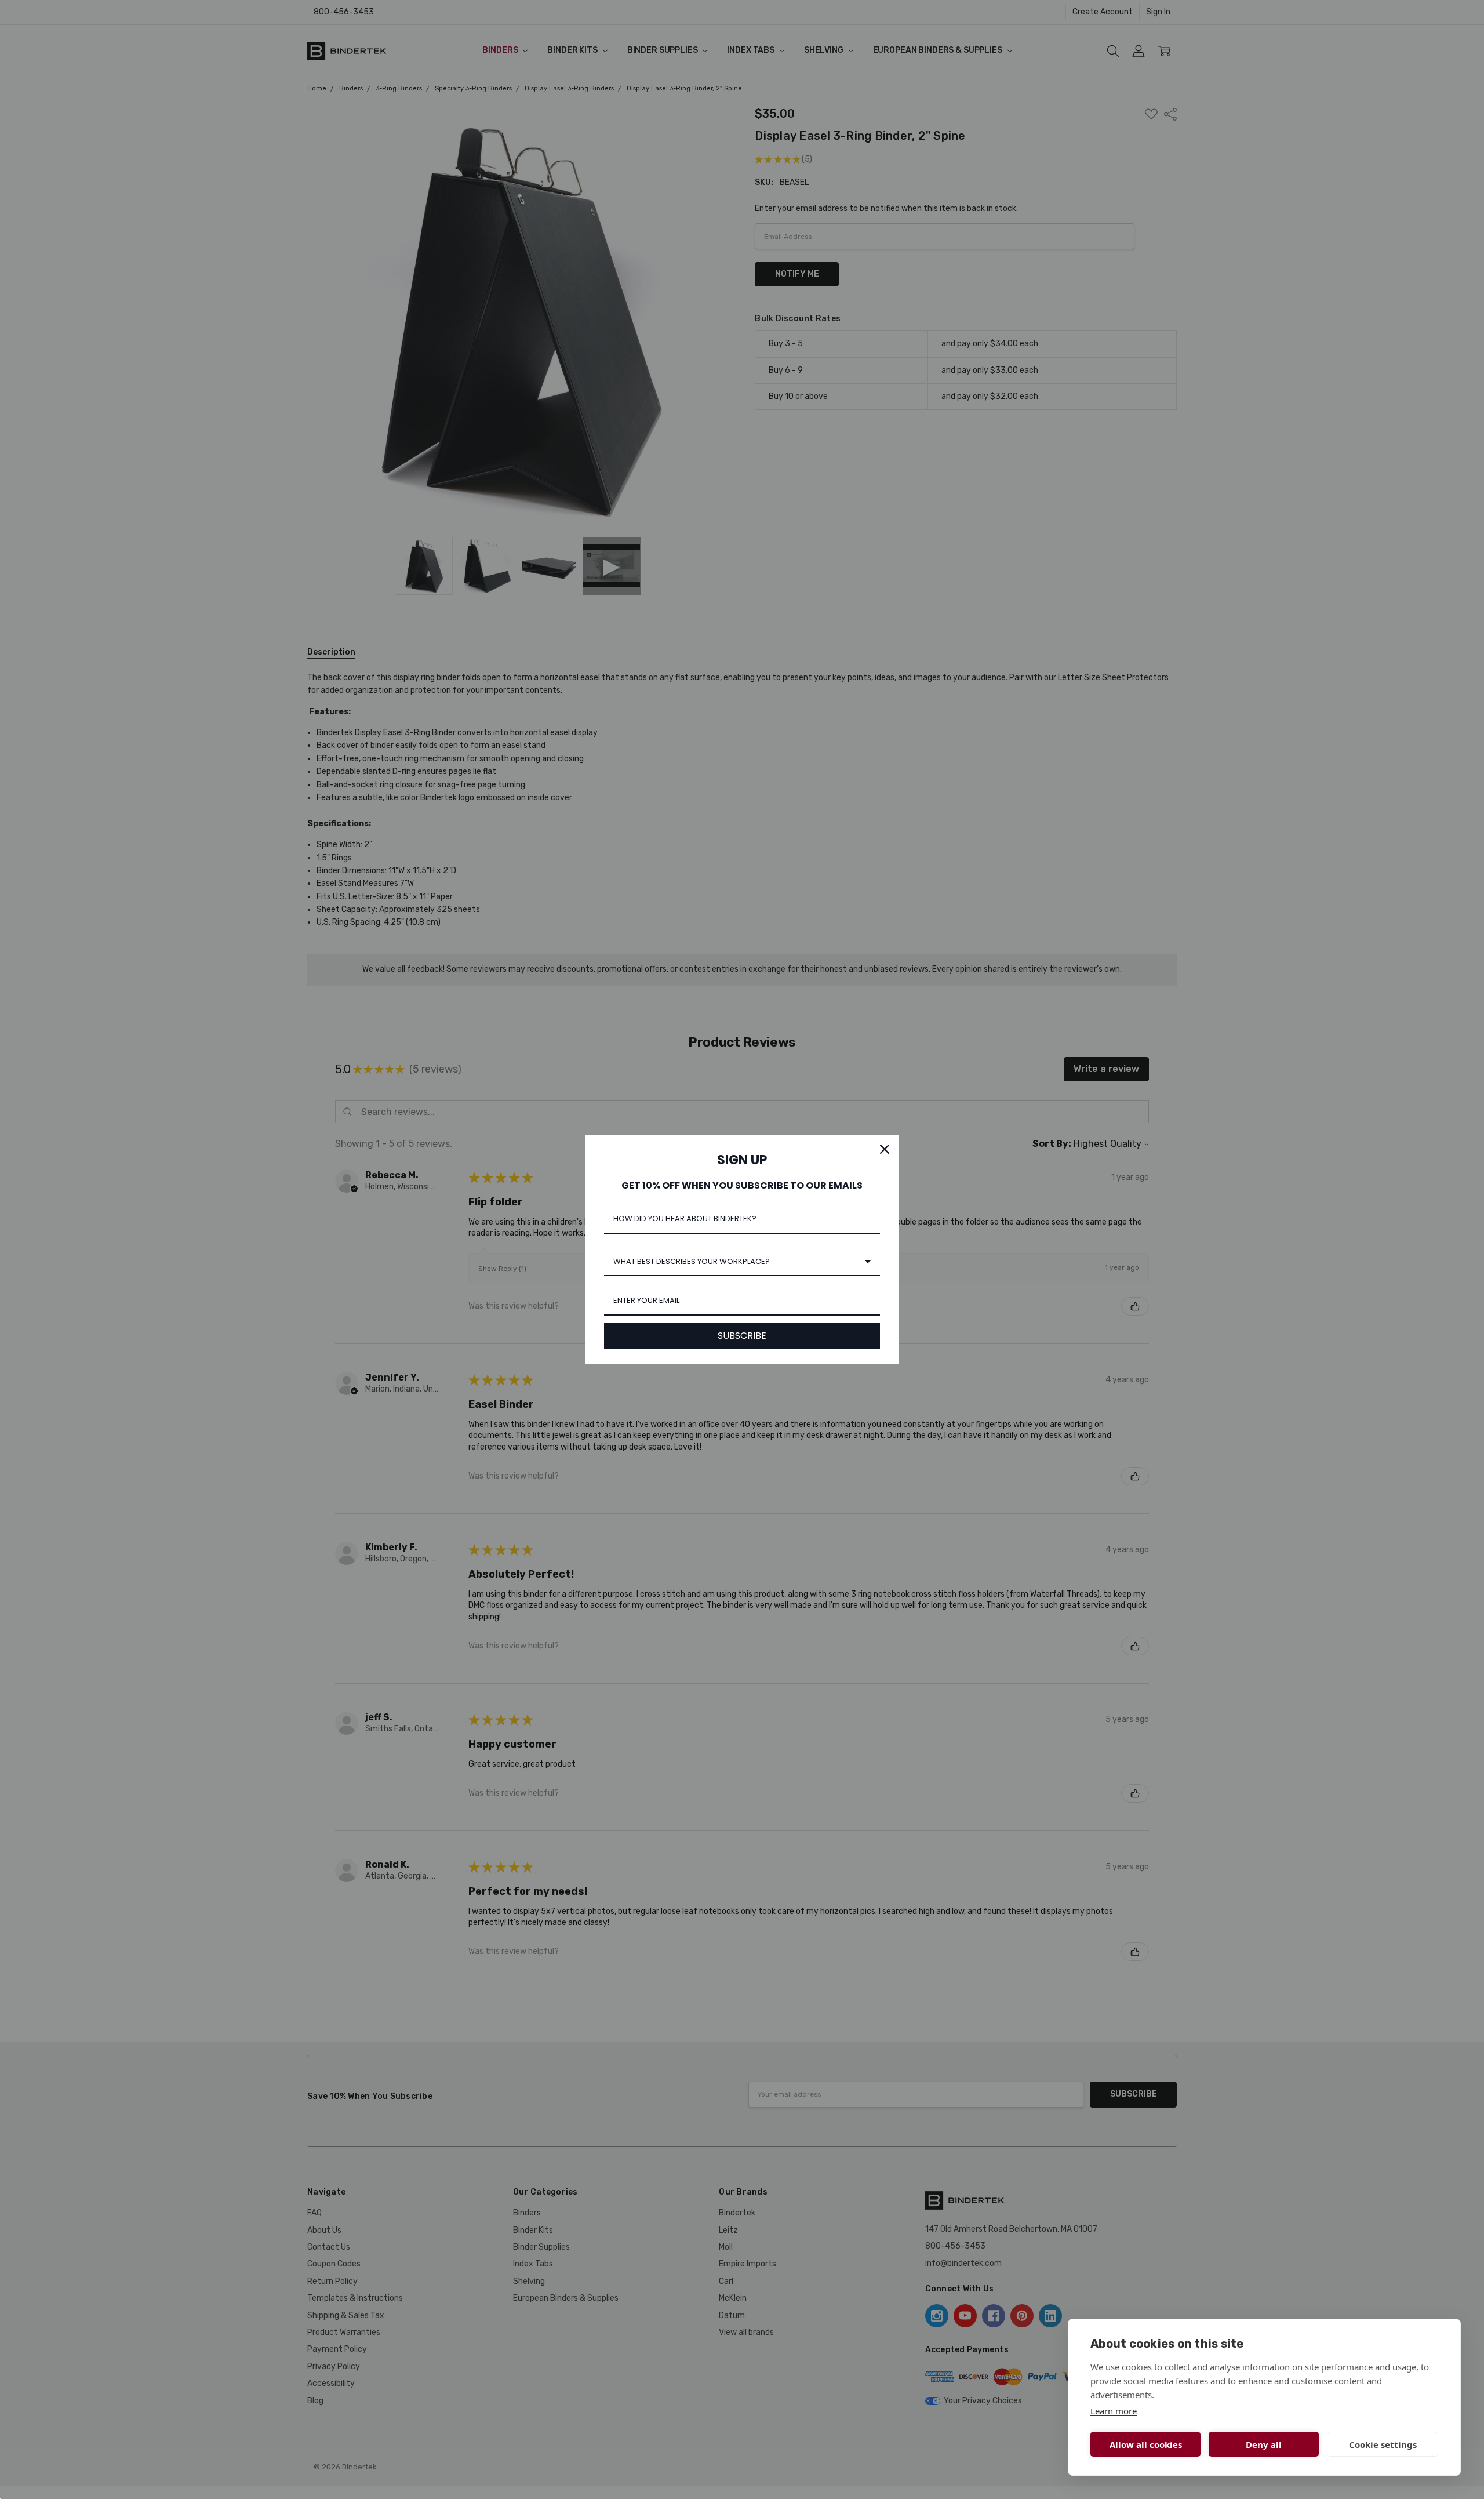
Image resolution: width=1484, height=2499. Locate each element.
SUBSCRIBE (742, 1336)
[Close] (885, 1149)
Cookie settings (1383, 2444)
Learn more (1114, 2411)
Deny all (1264, 2444)
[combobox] (742, 1262)
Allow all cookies (1146, 2444)
